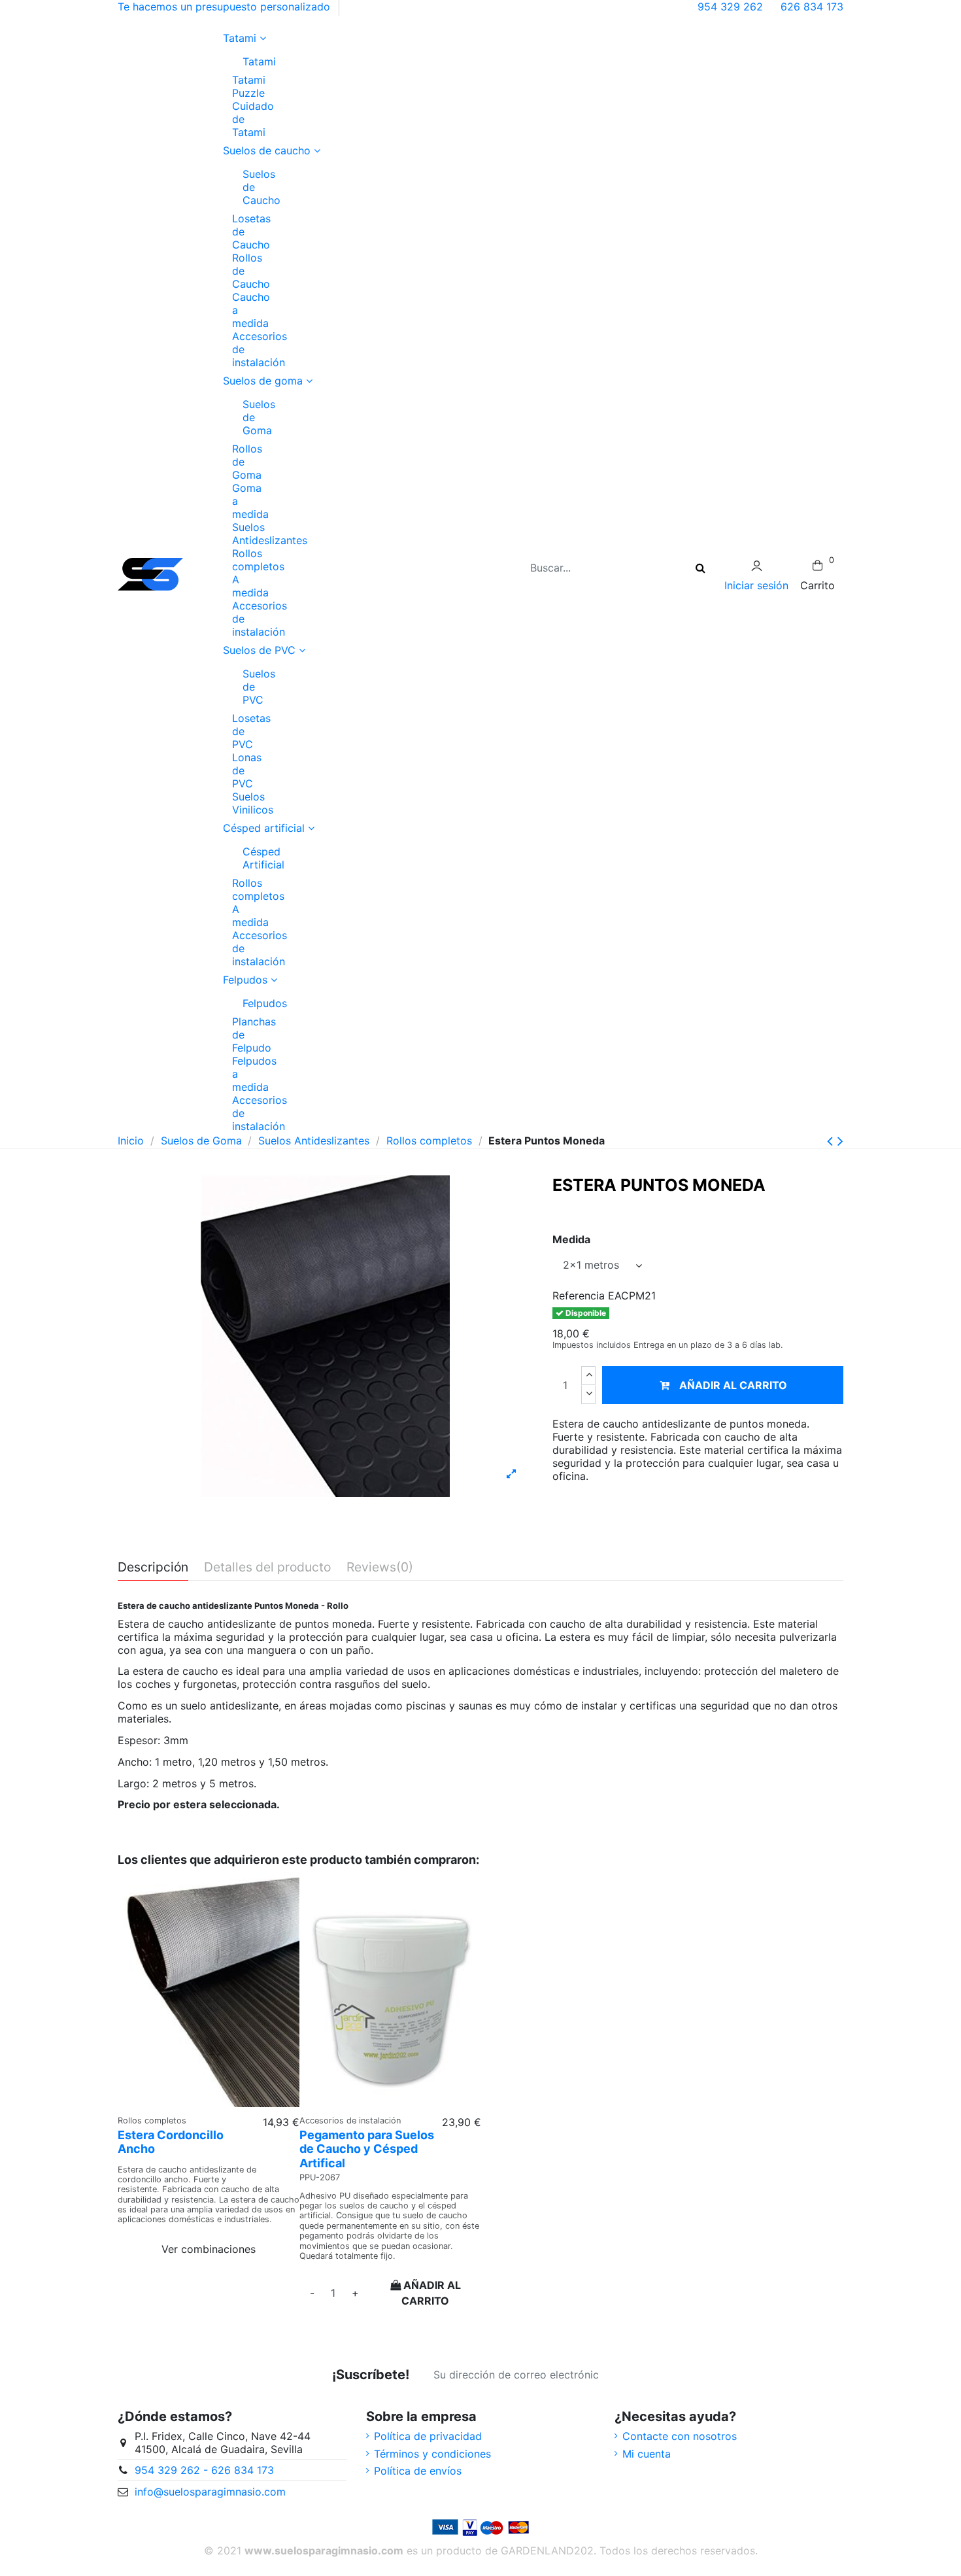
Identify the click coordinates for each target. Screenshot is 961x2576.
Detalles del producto (267, 1568)
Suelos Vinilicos (253, 803)
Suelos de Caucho (248, 187)
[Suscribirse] (624, 2375)
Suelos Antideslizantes (270, 534)
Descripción (153, 1568)
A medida (250, 586)
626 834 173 (812, 7)
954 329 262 (732, 7)
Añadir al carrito (733, 1385)
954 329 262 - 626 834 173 (204, 2470)
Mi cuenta (647, 2454)
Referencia (579, 1296)
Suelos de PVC (248, 687)
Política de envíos (418, 2471)
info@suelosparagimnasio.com (210, 2492)
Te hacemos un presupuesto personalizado (224, 7)
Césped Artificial (248, 858)
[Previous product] (832, 1141)
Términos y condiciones (432, 2454)
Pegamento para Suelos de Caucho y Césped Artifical (367, 2149)
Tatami (248, 61)
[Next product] (840, 1141)
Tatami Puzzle (249, 86)
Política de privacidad (428, 2436)
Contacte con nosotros (680, 2436)
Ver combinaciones (209, 2249)
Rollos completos (258, 560)
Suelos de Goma (248, 417)
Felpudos (248, 1003)
